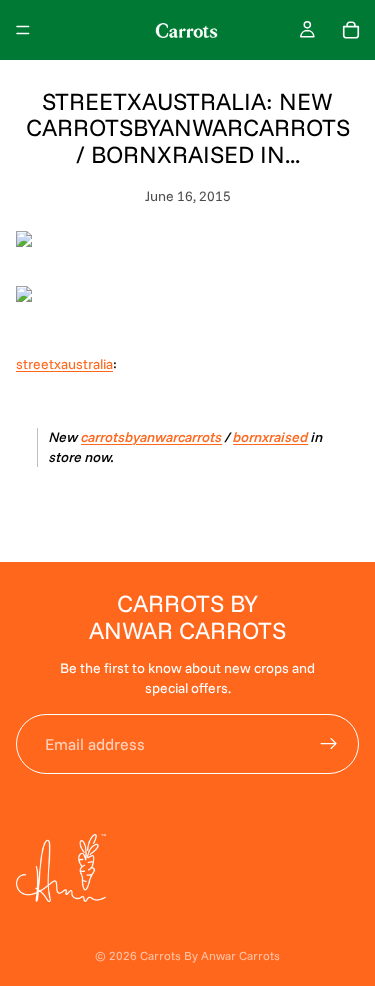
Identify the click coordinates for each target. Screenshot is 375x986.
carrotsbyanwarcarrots (151, 437)
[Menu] (23, 30)
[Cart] (351, 30)
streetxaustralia (64, 364)
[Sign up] (329, 744)
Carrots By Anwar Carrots (210, 955)
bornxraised (270, 437)
